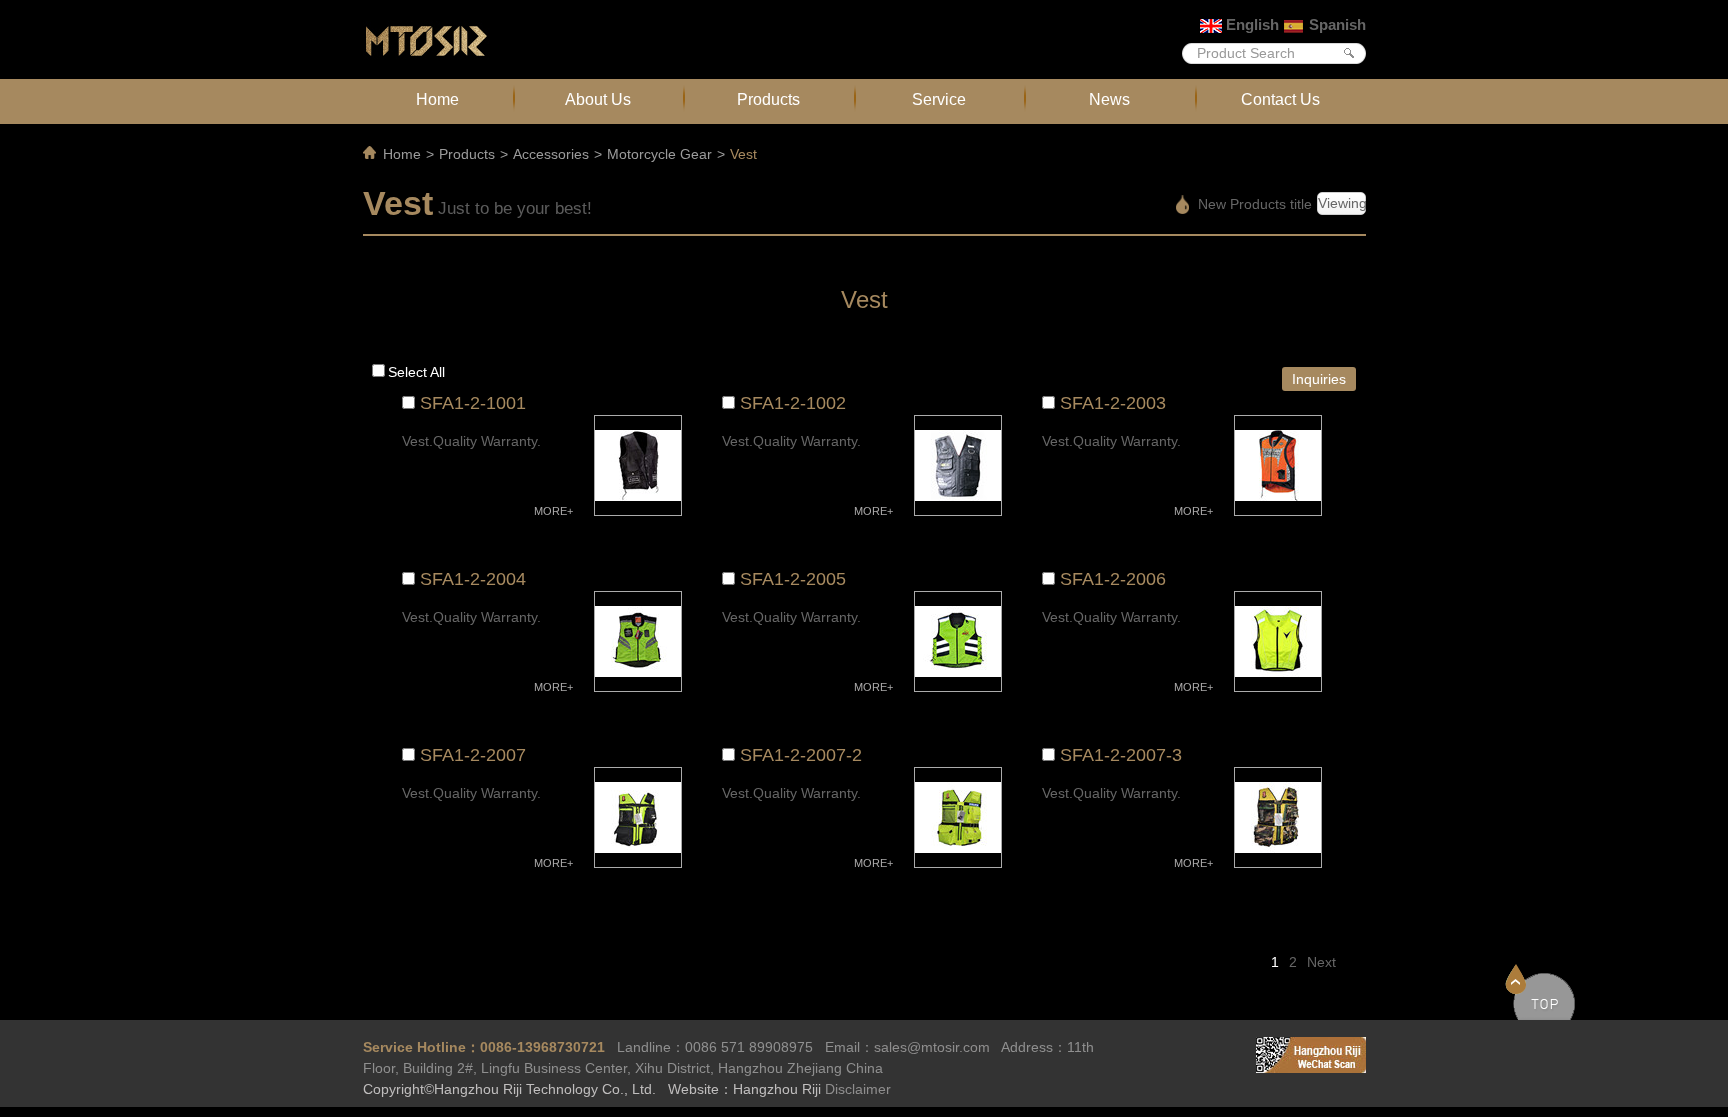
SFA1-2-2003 (1113, 403)
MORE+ (553, 511)
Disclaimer (858, 1089)
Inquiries (1319, 379)
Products (768, 99)
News (1109, 99)
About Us (598, 99)
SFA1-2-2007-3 (1121, 755)
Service (939, 99)
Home (437, 99)
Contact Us (1280, 99)
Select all (416, 372)
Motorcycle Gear (659, 154)
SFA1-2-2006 (1113, 579)
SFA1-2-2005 (793, 579)
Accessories (551, 154)
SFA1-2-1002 (793, 403)
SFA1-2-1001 (473, 403)
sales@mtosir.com (932, 1047)
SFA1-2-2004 (473, 579)
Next (1321, 962)
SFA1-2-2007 (473, 755)
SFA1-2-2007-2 (801, 755)
